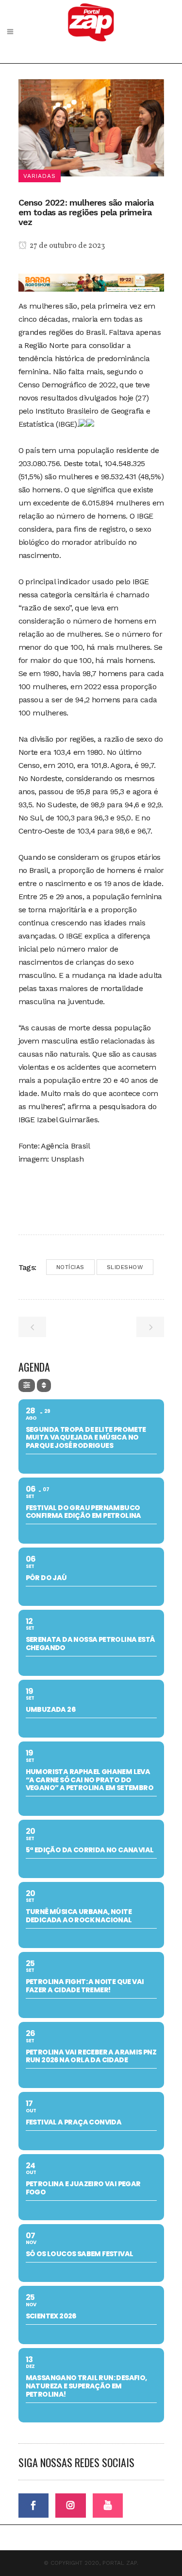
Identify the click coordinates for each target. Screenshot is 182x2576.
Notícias (70, 1267)
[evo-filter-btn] (27, 1385)
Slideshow (125, 1267)
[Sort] (44, 1385)
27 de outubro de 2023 (66, 246)
